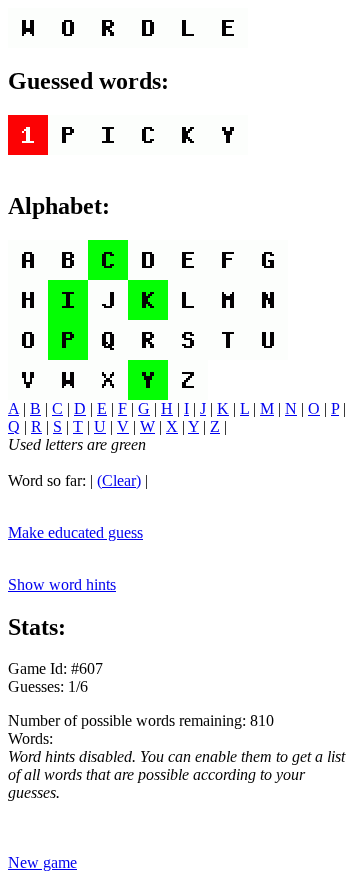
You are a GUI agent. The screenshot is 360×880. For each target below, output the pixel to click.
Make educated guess (75, 532)
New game (42, 862)
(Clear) (119, 480)
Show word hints (62, 584)
